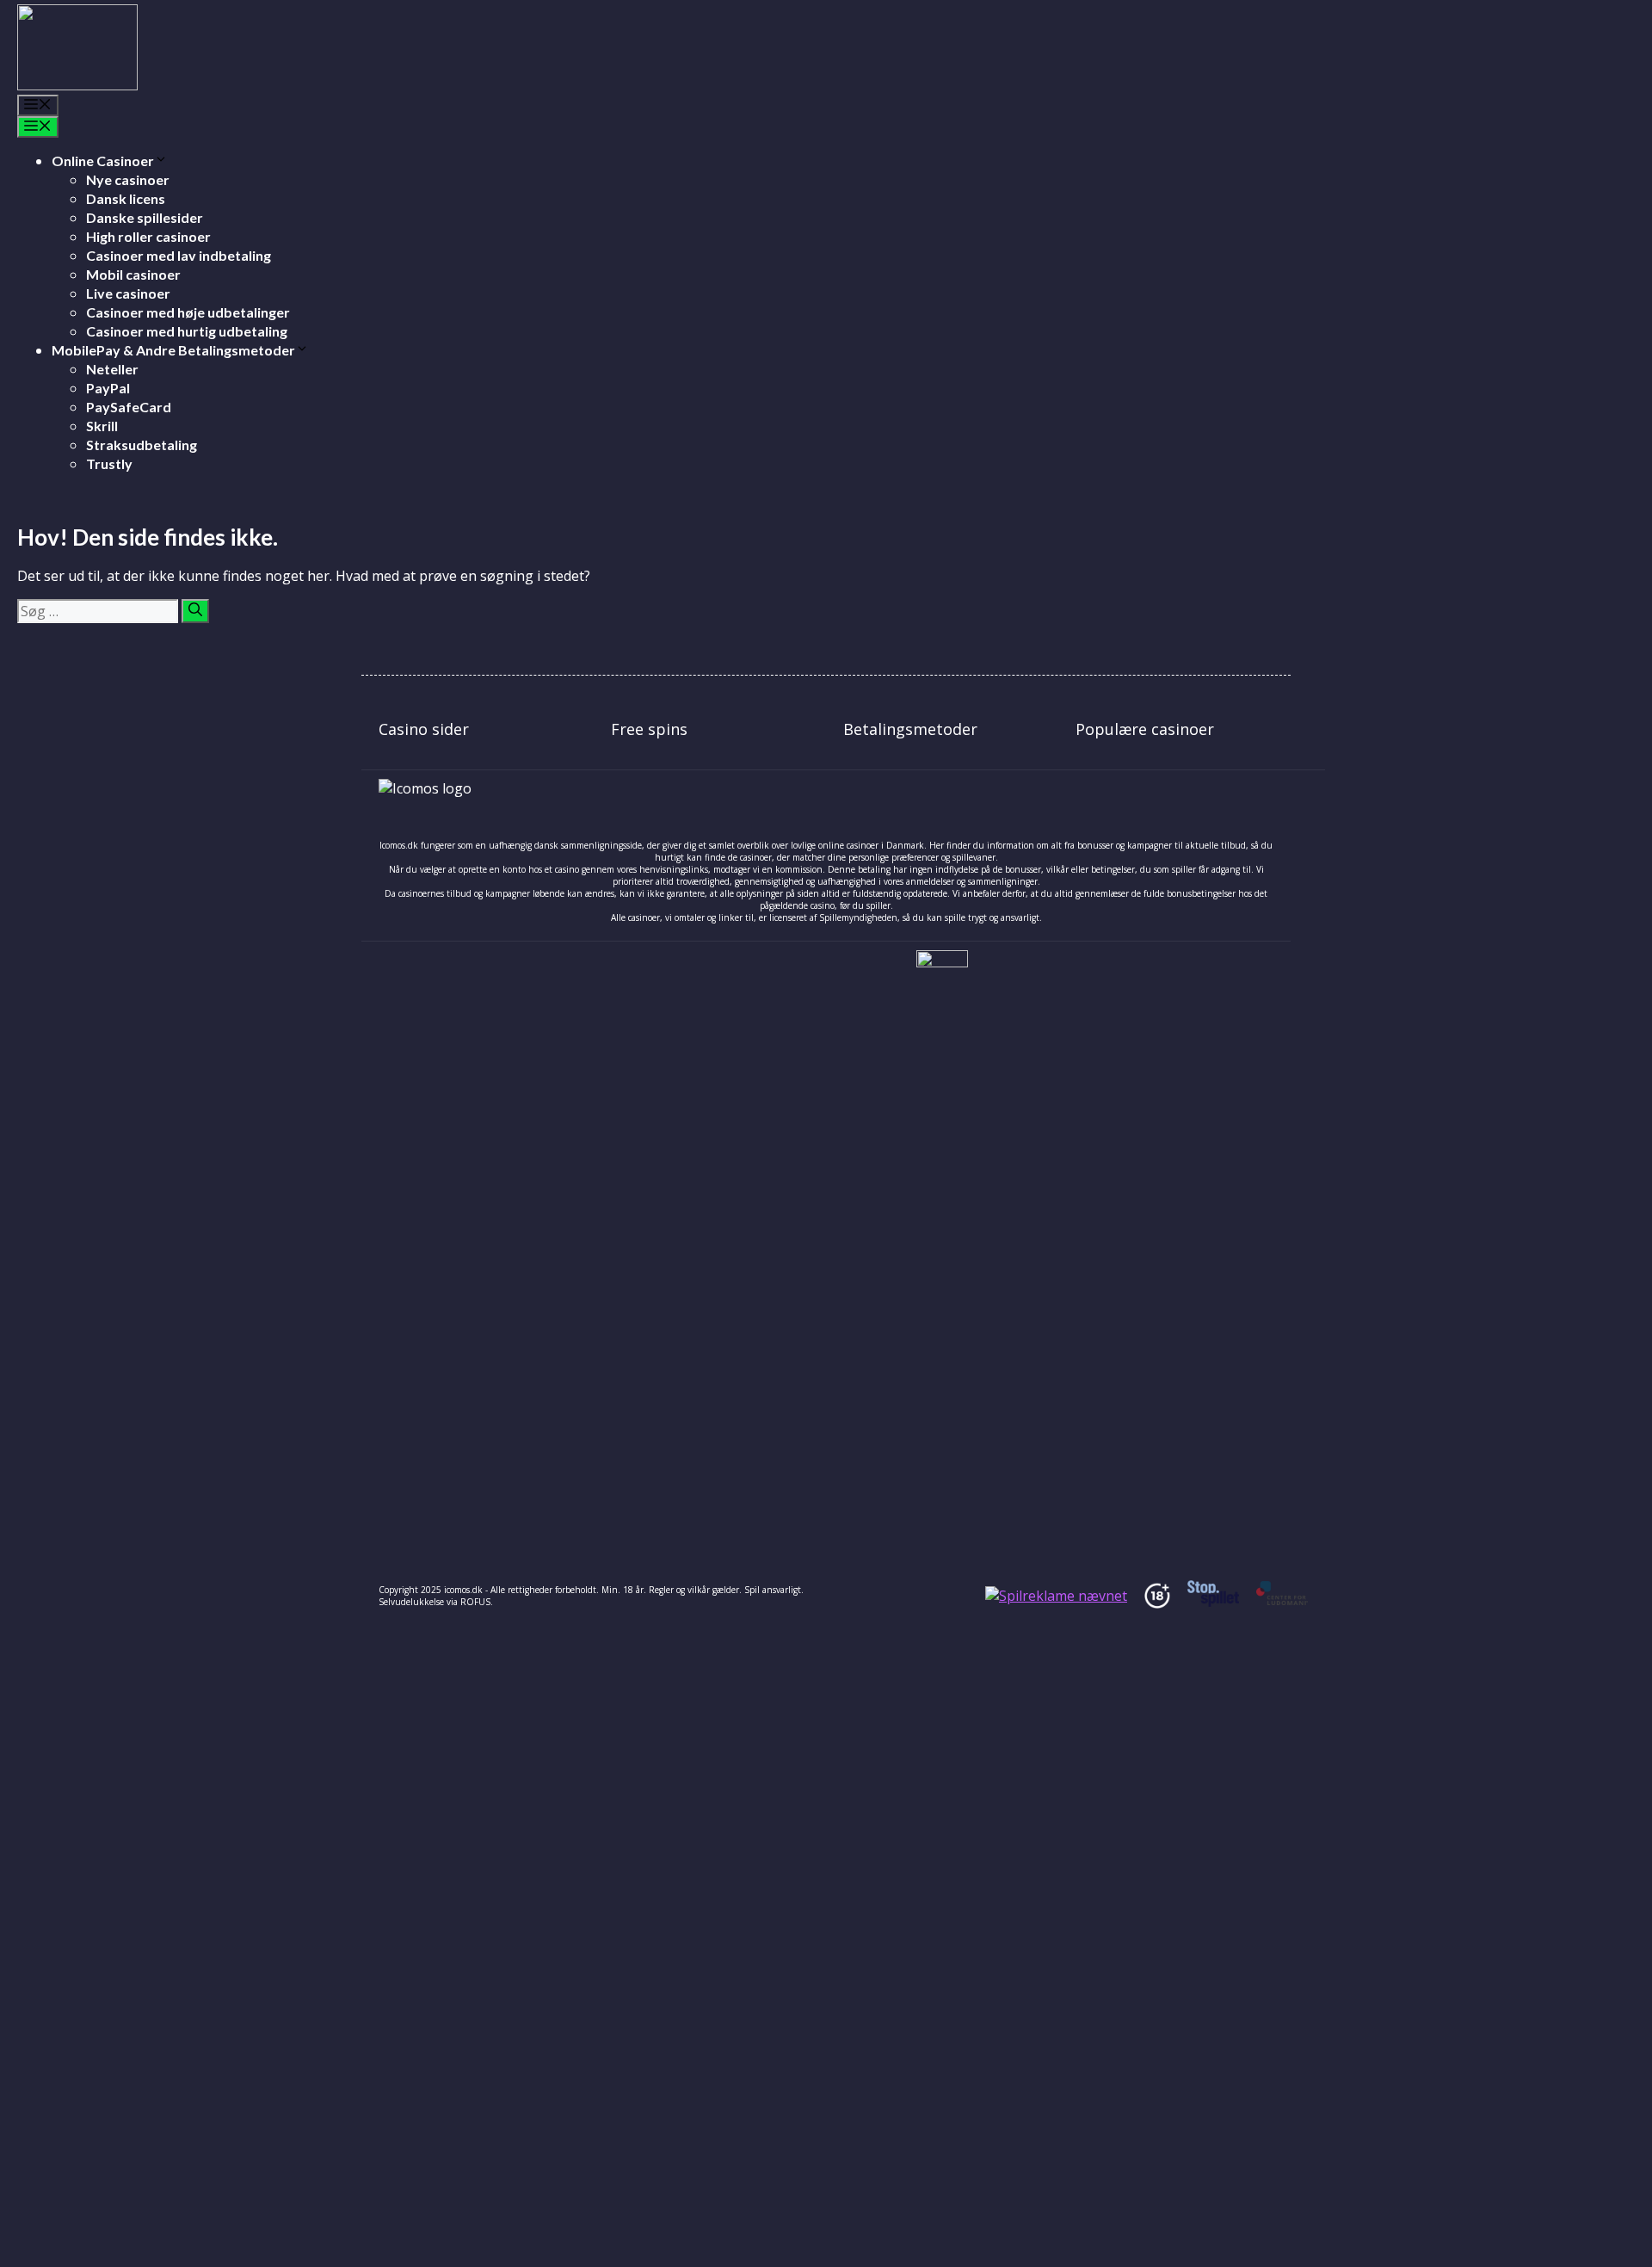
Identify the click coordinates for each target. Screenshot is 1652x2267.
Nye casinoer (128, 179)
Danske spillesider (145, 217)
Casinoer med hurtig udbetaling (187, 331)
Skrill (102, 426)
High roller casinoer (148, 236)
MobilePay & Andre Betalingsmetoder (173, 350)
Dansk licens (126, 198)
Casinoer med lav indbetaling (179, 255)
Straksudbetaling (142, 445)
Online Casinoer (103, 161)
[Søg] (195, 611)
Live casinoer (128, 293)
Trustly (109, 463)
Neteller (112, 369)
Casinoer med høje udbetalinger (188, 312)
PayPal (108, 388)
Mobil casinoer (133, 274)
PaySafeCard (129, 407)
